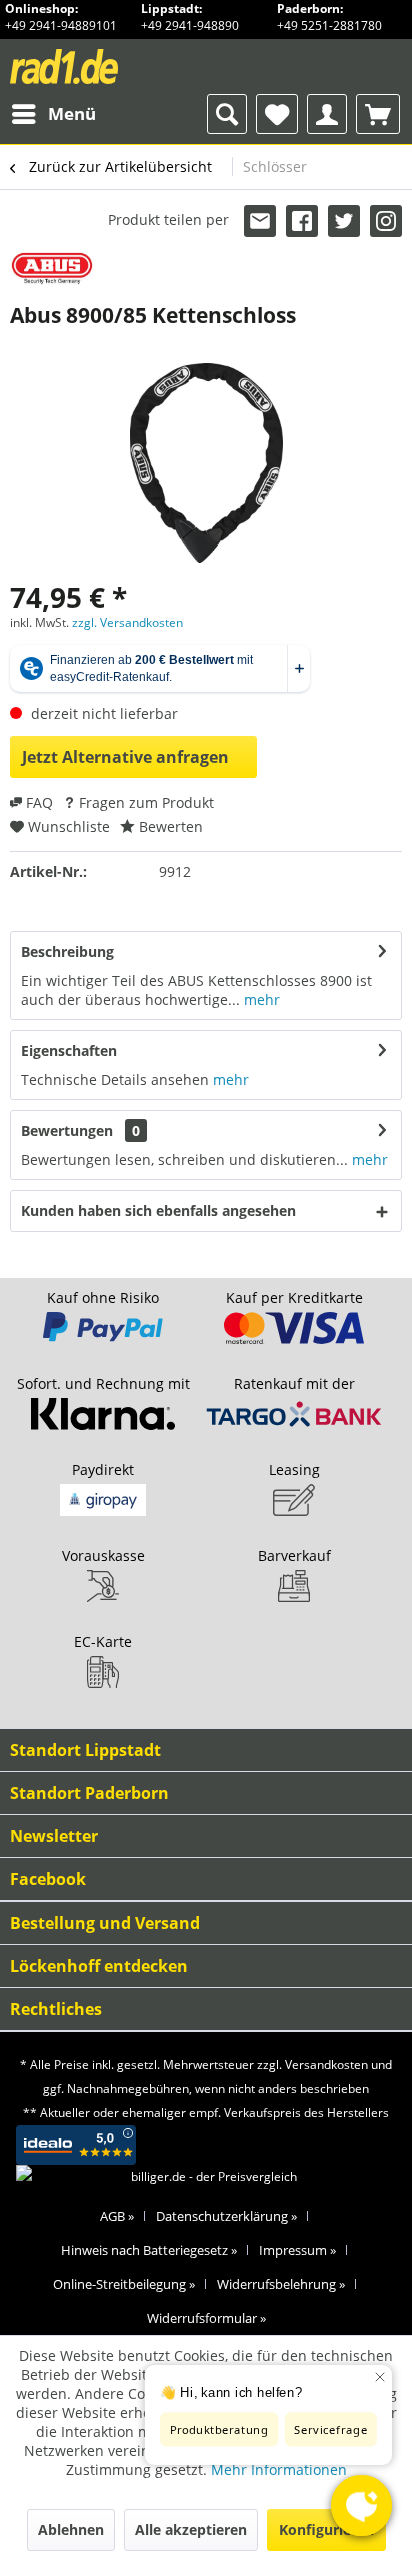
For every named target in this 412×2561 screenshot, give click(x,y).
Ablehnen (71, 2529)
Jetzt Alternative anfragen (125, 757)
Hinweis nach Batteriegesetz (149, 2250)
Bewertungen (67, 1130)
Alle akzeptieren (191, 2529)
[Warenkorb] (378, 114)
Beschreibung (67, 951)
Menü (72, 113)
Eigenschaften (69, 1050)
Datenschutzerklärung (226, 2216)
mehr (260, 999)
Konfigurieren (326, 2529)
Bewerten (169, 826)
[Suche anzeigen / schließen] (227, 114)
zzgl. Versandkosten (127, 622)
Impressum (297, 2250)
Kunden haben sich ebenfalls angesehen (158, 1210)
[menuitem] (53, 114)
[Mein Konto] (327, 114)
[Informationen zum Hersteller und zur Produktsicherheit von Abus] (52, 268)
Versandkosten (326, 2064)
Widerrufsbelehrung (281, 2284)
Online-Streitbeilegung (124, 2284)
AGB (117, 2216)
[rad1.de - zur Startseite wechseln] (101, 66)
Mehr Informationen (279, 2469)
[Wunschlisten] (277, 114)
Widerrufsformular (206, 2318)
